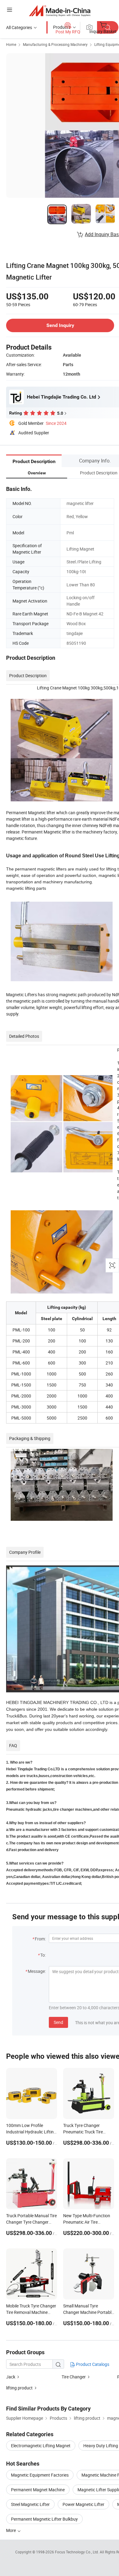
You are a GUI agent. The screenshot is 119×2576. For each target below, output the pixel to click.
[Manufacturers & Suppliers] (60, 11)
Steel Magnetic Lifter (30, 2504)
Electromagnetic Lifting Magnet (41, 2446)
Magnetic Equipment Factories (40, 2475)
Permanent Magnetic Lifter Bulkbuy (44, 2519)
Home (11, 44)
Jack (11, 2377)
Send (58, 2022)
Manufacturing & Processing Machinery (55, 44)
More (11, 2530)
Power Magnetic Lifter (83, 2504)
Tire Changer (74, 2377)
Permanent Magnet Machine (38, 2490)
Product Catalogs (92, 2364)
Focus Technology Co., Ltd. (77, 2552)
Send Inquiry (60, 325)
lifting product (19, 2388)
